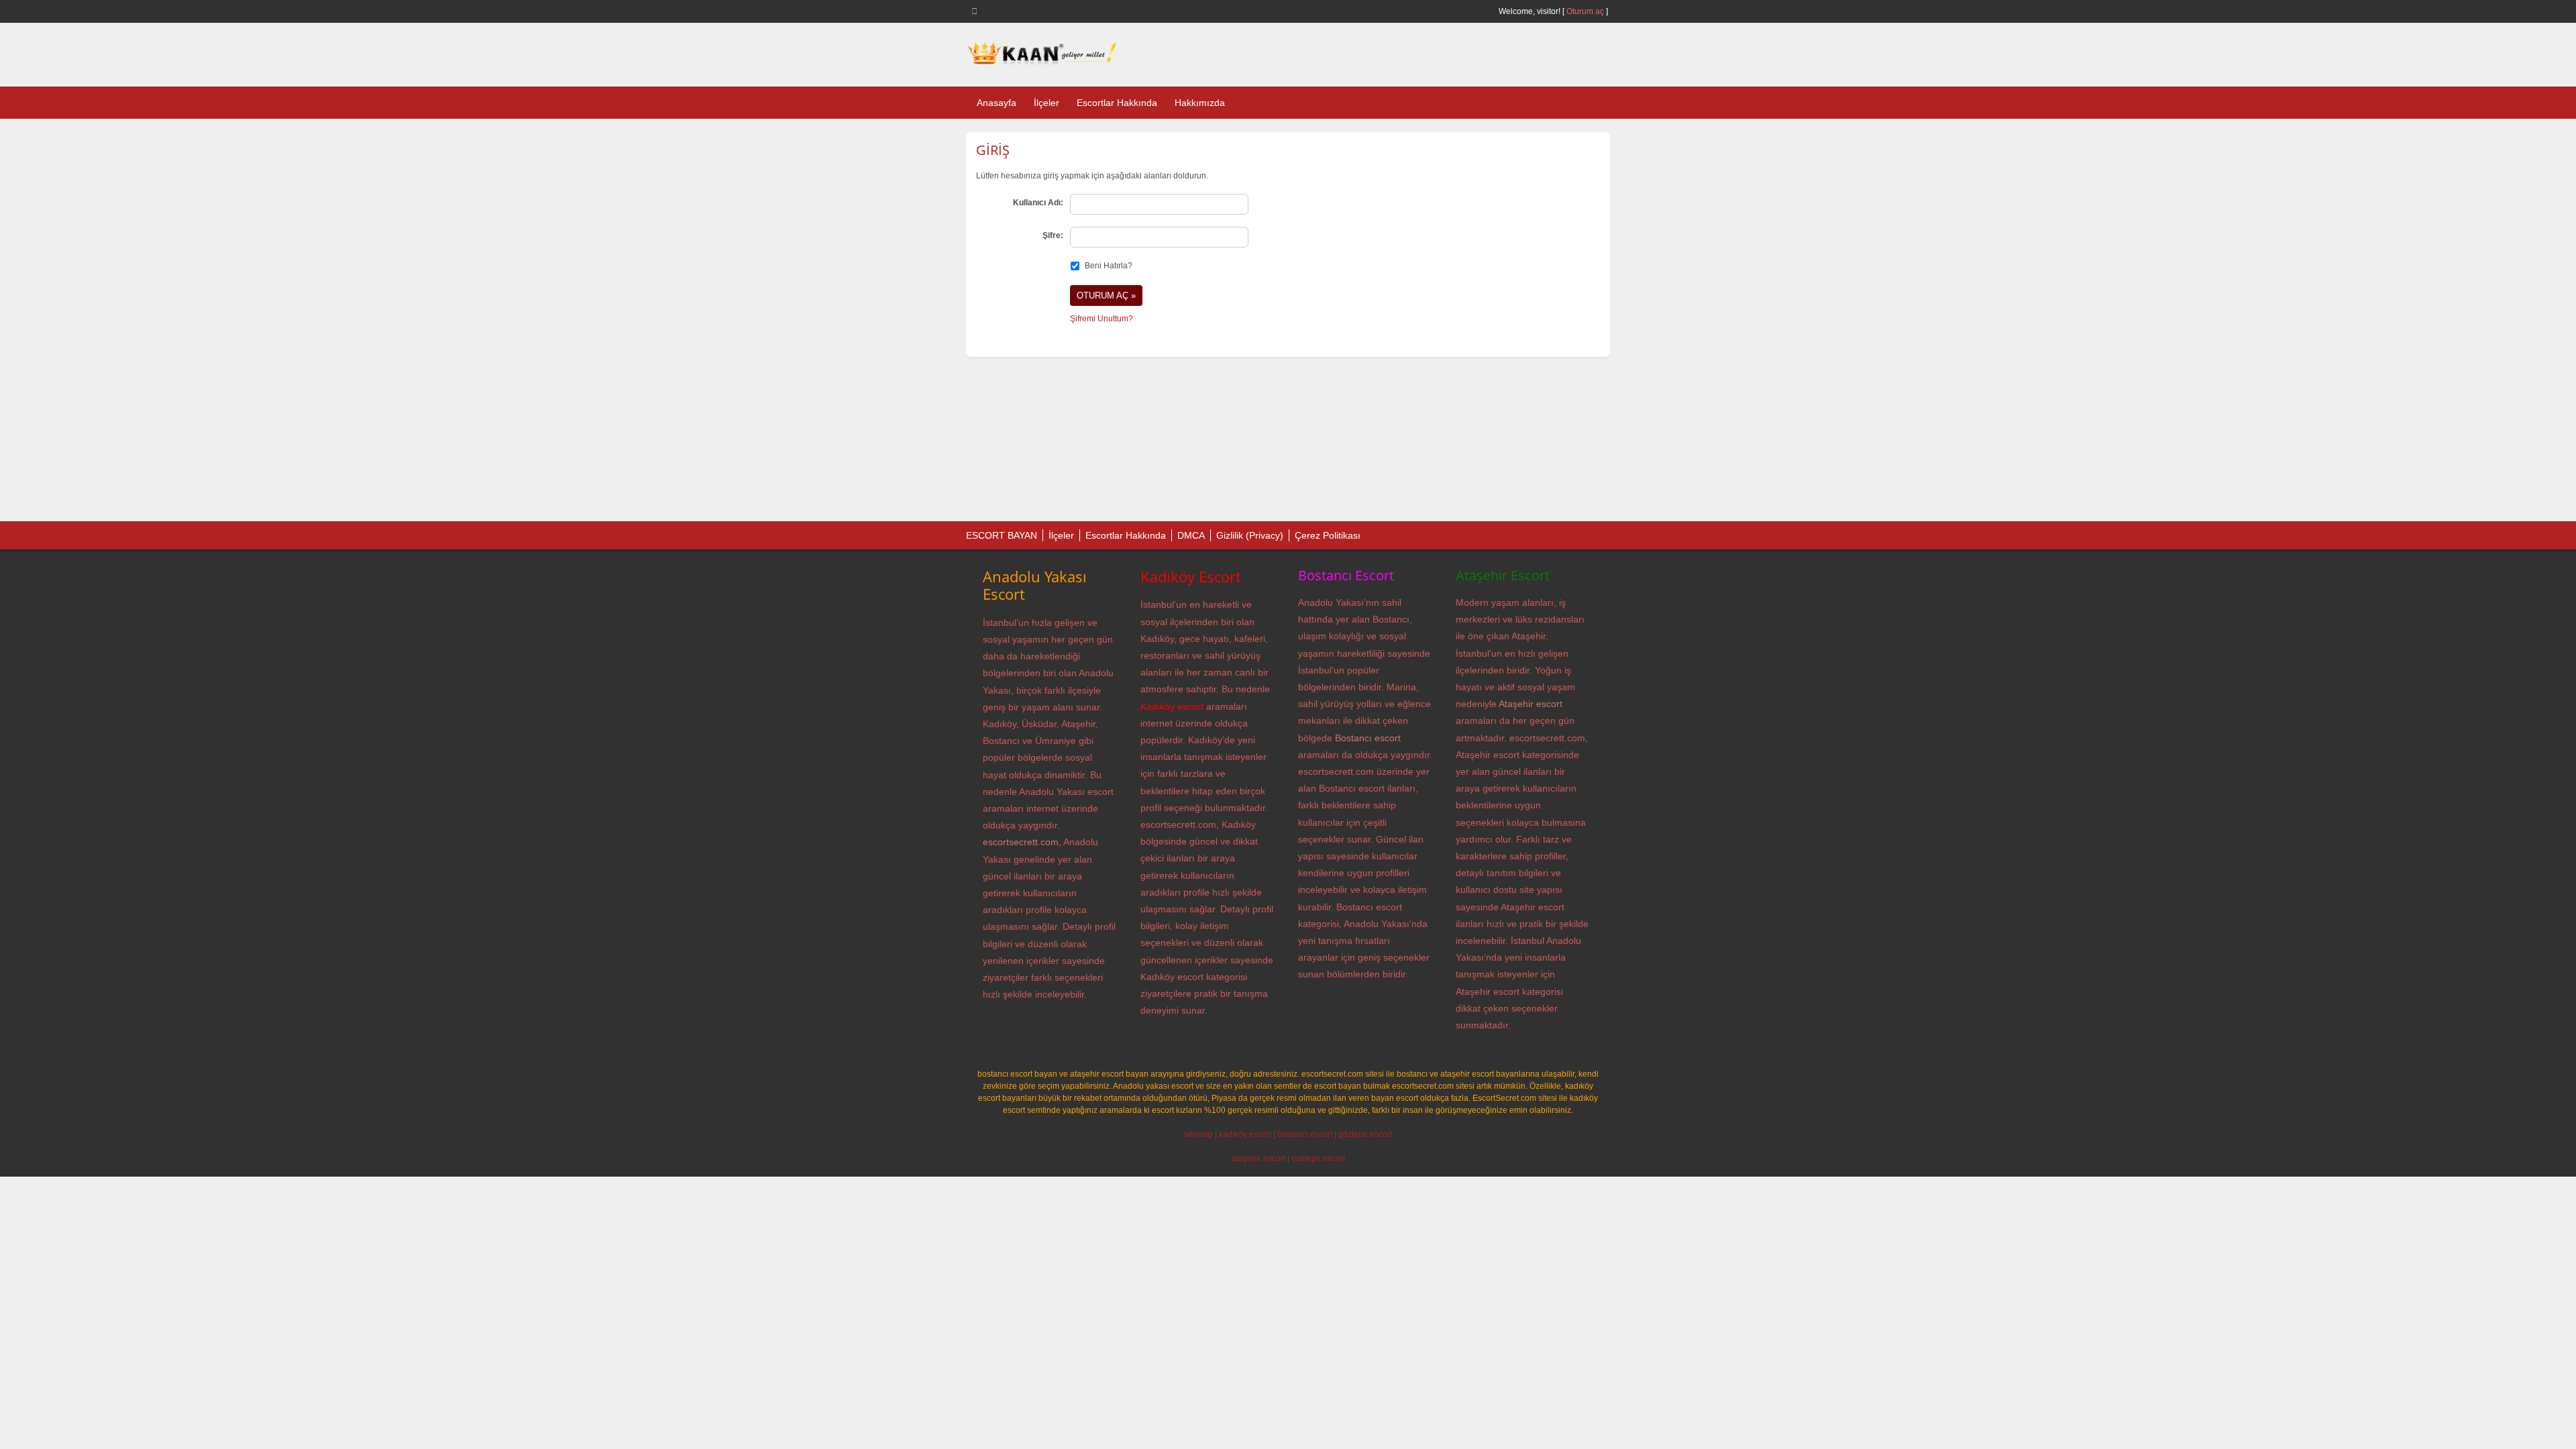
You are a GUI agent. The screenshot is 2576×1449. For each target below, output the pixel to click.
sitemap (1198, 1134)
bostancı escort (1305, 1134)
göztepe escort (1365, 1134)
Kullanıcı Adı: (1038, 203)
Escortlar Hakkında (1117, 103)
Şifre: (1053, 235)
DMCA (1191, 535)
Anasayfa (997, 103)
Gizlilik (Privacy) (1250, 535)
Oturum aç (1586, 11)
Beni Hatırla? (1109, 266)
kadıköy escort (1245, 1134)
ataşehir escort (1258, 1159)
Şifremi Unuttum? (1102, 319)
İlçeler (1046, 103)
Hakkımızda (1200, 103)
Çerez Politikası (1328, 535)
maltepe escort (1318, 1159)
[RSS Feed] (977, 11)
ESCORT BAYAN (1002, 535)
